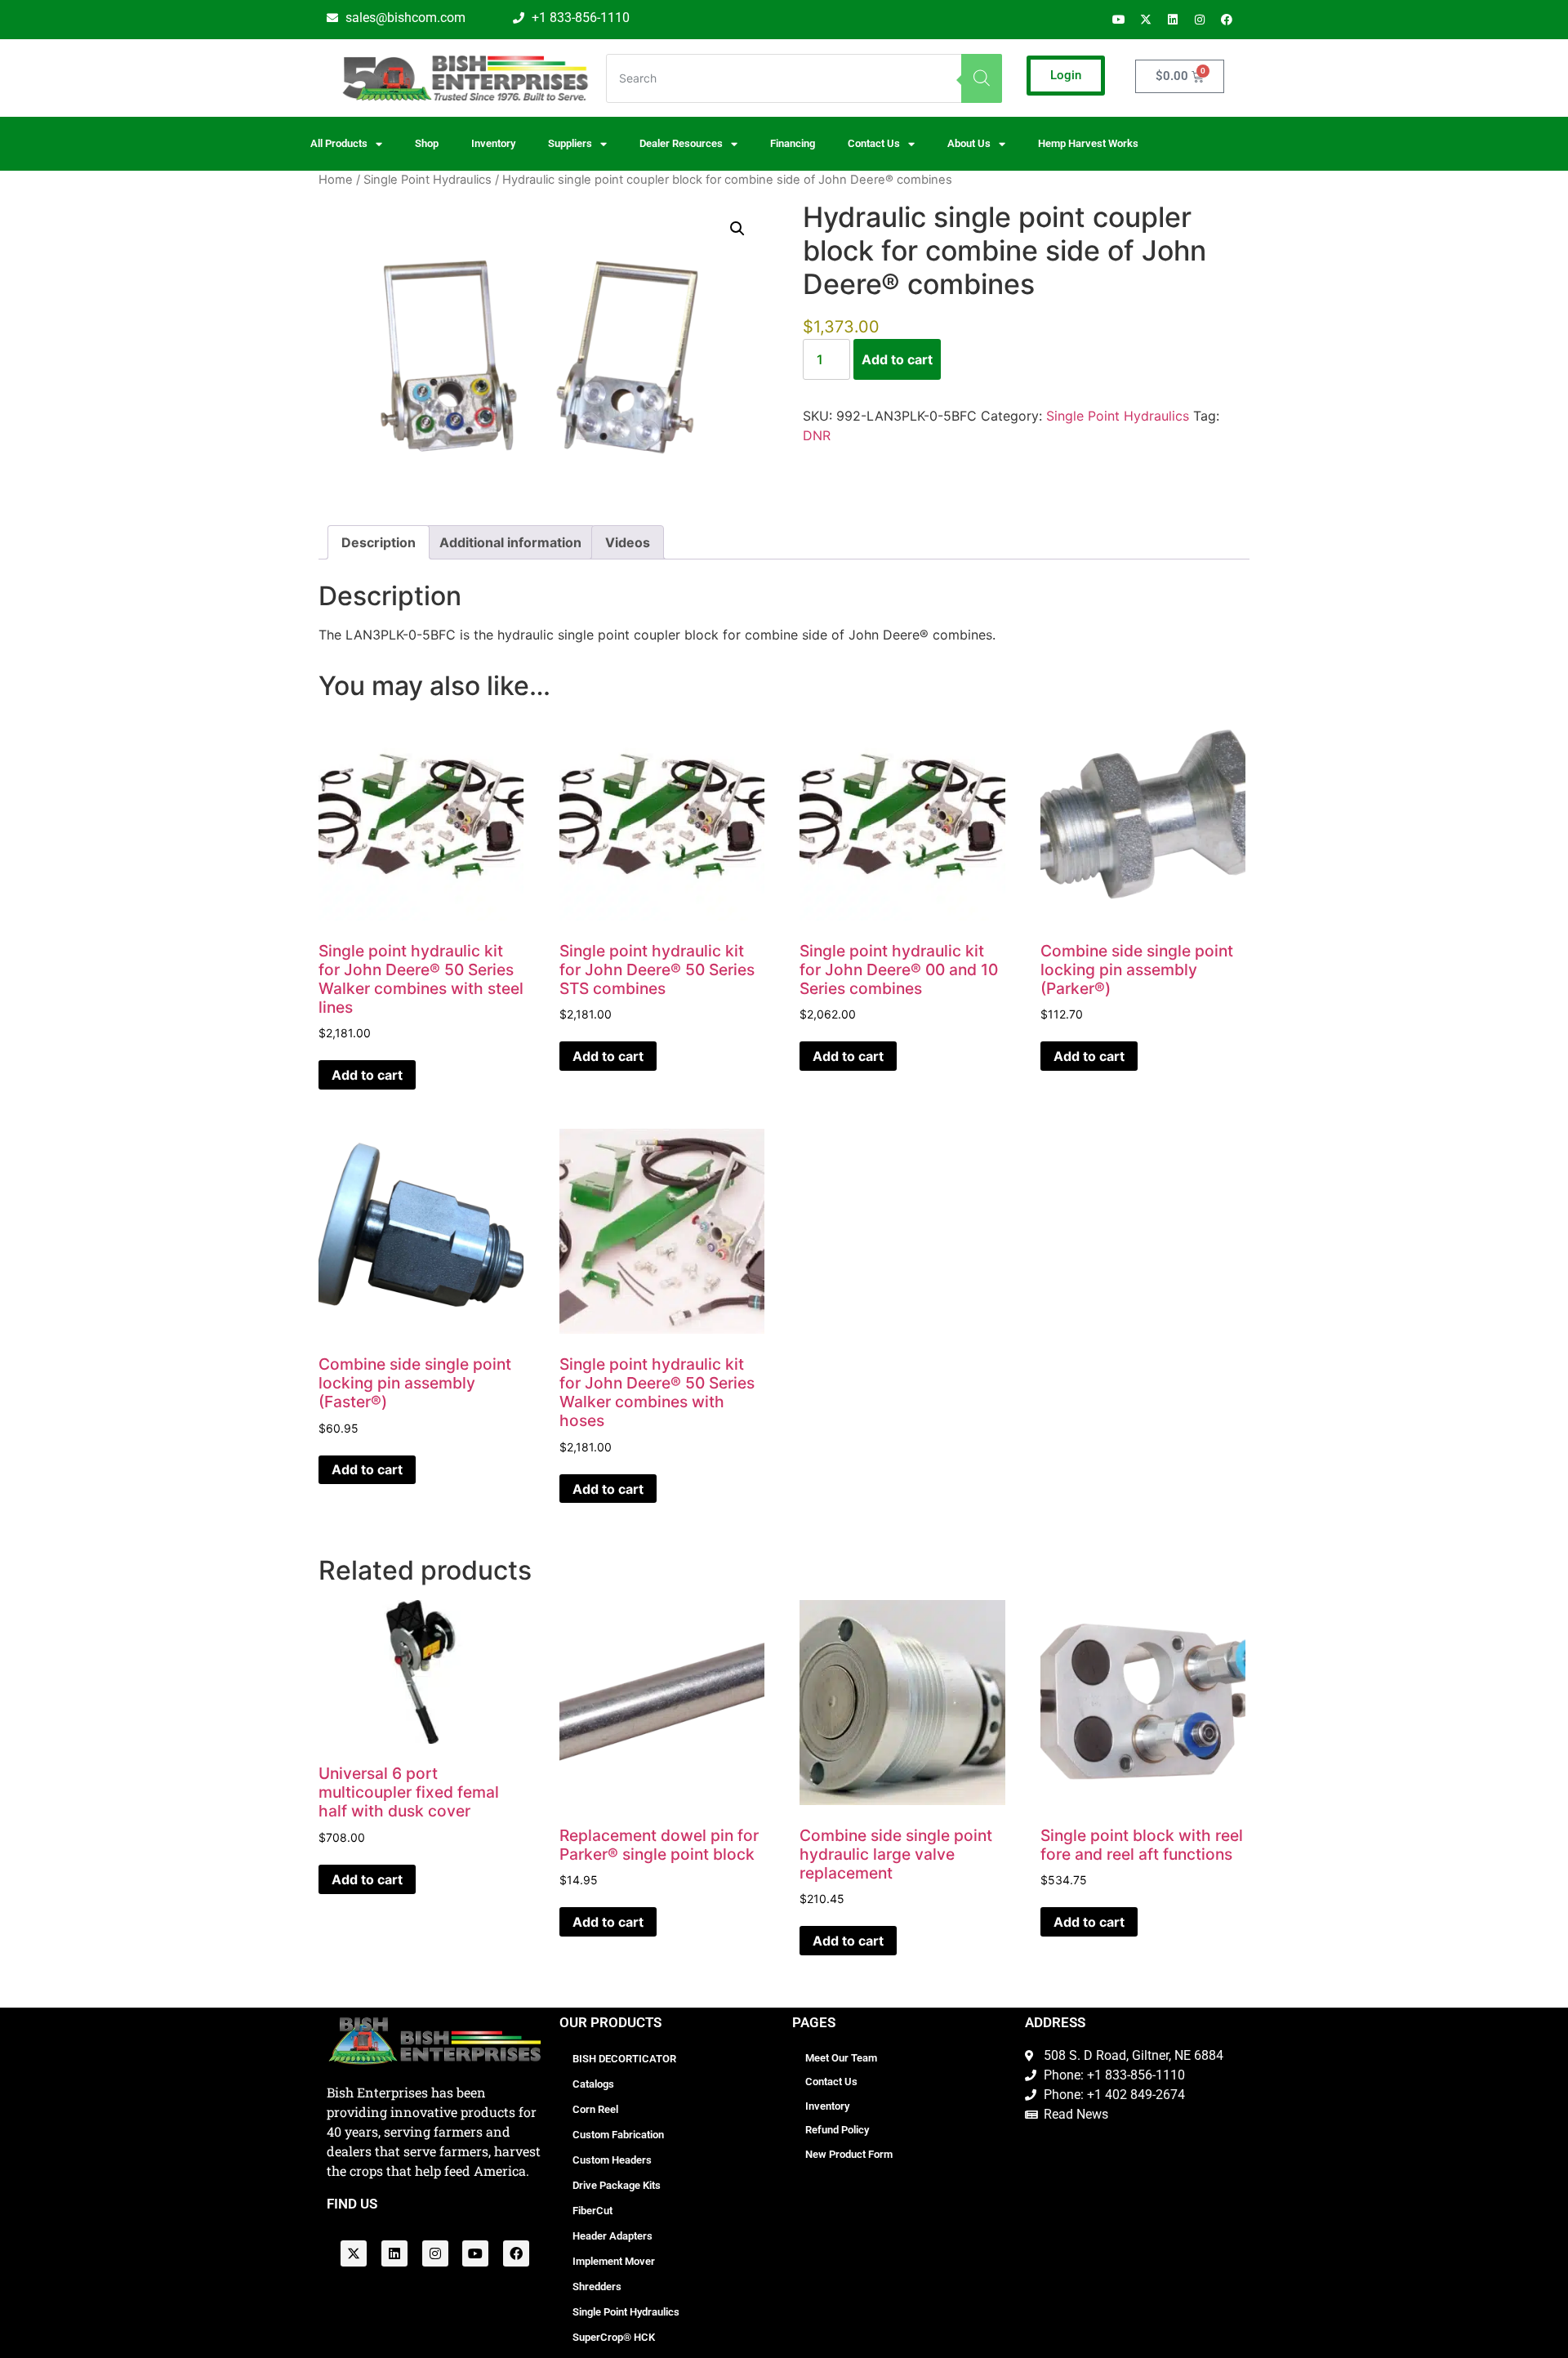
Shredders (597, 2287)
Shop (427, 143)
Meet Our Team (841, 2058)
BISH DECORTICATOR (624, 2059)
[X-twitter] (1146, 20)
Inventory (493, 143)
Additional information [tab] (510, 542)
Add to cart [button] (367, 1075)
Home (336, 180)
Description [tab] (379, 542)
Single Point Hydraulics (428, 180)
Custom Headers (612, 2160)
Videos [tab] (628, 542)
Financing (793, 143)
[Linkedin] (1173, 20)
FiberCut (592, 2211)
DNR (817, 435)
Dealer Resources (681, 143)
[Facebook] (1227, 20)
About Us (969, 143)
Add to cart (897, 359)
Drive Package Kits (617, 2185)
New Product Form (849, 2154)
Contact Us (831, 2082)
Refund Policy (837, 2130)
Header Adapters (612, 2236)
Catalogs (593, 2084)
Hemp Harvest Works (1088, 143)
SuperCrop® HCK (614, 2337)
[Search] (982, 78)
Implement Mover (614, 2261)
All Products (339, 143)
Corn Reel (595, 2109)
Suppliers (570, 143)
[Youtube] (1119, 20)
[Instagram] (1200, 20)
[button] (737, 229)
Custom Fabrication (618, 2135)
